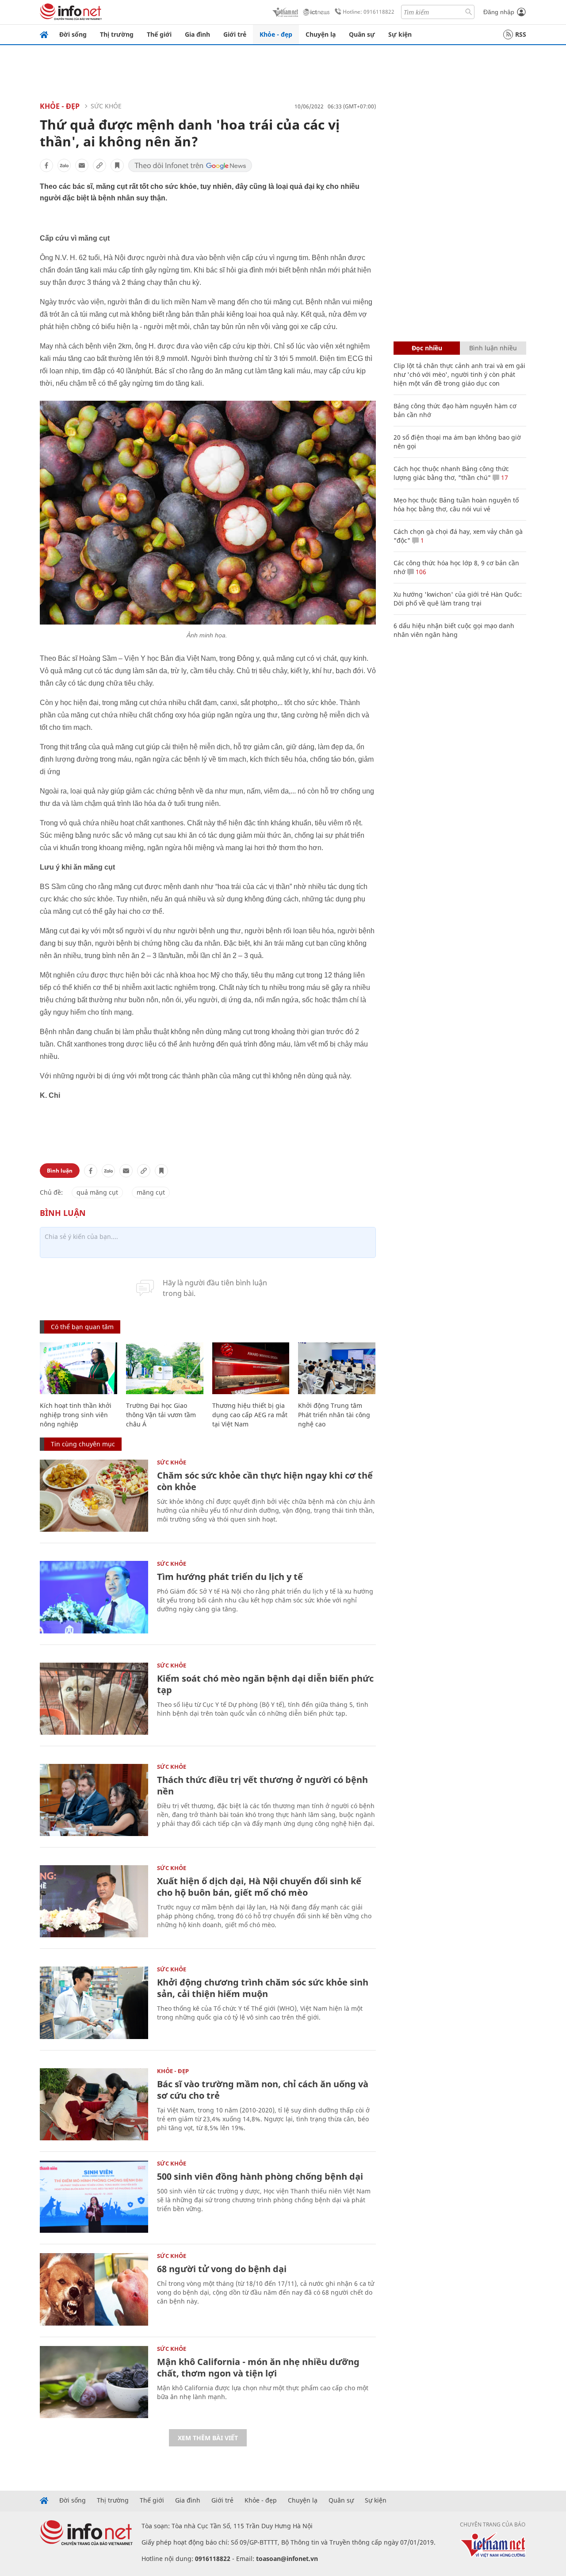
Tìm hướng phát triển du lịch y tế (230, 1577)
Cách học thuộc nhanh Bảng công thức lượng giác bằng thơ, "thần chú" (451, 473)
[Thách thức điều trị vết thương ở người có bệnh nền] (94, 1800)
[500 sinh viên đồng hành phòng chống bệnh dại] (94, 2197)
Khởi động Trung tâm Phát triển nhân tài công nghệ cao (334, 1415)
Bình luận (60, 1171)
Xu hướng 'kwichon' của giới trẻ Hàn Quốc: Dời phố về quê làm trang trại (458, 599)
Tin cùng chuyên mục (83, 1444)
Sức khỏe (106, 106)
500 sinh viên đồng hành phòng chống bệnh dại (260, 2176)
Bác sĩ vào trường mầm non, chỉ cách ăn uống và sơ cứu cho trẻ (263, 2090)
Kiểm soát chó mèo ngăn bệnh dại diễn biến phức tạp (265, 1684)
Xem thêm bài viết (208, 2438)
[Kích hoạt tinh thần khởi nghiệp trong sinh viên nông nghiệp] (78, 1368)
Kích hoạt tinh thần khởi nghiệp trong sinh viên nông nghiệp (76, 1415)
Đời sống (73, 34)
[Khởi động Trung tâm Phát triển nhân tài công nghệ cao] (337, 1368)
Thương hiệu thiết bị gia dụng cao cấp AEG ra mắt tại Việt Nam (250, 1415)
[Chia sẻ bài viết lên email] (82, 165)
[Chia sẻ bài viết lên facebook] (46, 165)
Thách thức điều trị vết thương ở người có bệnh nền (262, 1785)
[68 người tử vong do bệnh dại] (94, 2289)
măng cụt (151, 1192)
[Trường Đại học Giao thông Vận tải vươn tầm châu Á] (165, 1368)
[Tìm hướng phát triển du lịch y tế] (94, 1597)
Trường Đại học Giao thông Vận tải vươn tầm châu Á (161, 1415)
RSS (521, 34)
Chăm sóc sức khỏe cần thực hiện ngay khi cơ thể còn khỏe (265, 1481)
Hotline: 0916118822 (369, 12)
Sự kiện (400, 34)
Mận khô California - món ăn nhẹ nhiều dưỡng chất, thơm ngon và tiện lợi (258, 2367)
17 (504, 477)
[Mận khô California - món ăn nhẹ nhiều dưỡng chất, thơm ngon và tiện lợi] (94, 2382)
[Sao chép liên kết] (99, 165)
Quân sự (362, 34)
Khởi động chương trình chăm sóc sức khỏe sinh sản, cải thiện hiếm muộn (263, 1988)
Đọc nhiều (427, 348)
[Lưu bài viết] (117, 165)
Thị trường (117, 34)
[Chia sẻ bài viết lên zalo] (64, 165)
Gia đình (197, 34)
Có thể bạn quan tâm (82, 1327)
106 (420, 572)
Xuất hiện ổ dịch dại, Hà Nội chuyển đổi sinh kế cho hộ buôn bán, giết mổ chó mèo (259, 1887)
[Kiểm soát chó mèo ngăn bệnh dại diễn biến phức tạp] (94, 1699)
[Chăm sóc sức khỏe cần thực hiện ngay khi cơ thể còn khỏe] (94, 1496)
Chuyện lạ (321, 34)
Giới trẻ (235, 34)
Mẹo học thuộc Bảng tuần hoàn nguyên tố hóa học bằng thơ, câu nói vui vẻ (456, 504)
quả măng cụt (97, 1192)
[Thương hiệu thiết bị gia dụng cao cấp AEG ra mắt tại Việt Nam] (251, 1368)
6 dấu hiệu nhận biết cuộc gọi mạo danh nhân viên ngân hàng (454, 630)
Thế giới (159, 34)
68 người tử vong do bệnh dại (222, 2269)
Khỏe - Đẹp (60, 106)
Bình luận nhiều (493, 348)
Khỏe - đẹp (276, 34)
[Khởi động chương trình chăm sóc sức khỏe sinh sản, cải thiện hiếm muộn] (94, 2003)
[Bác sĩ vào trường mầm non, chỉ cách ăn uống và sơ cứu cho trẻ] (94, 2104)
